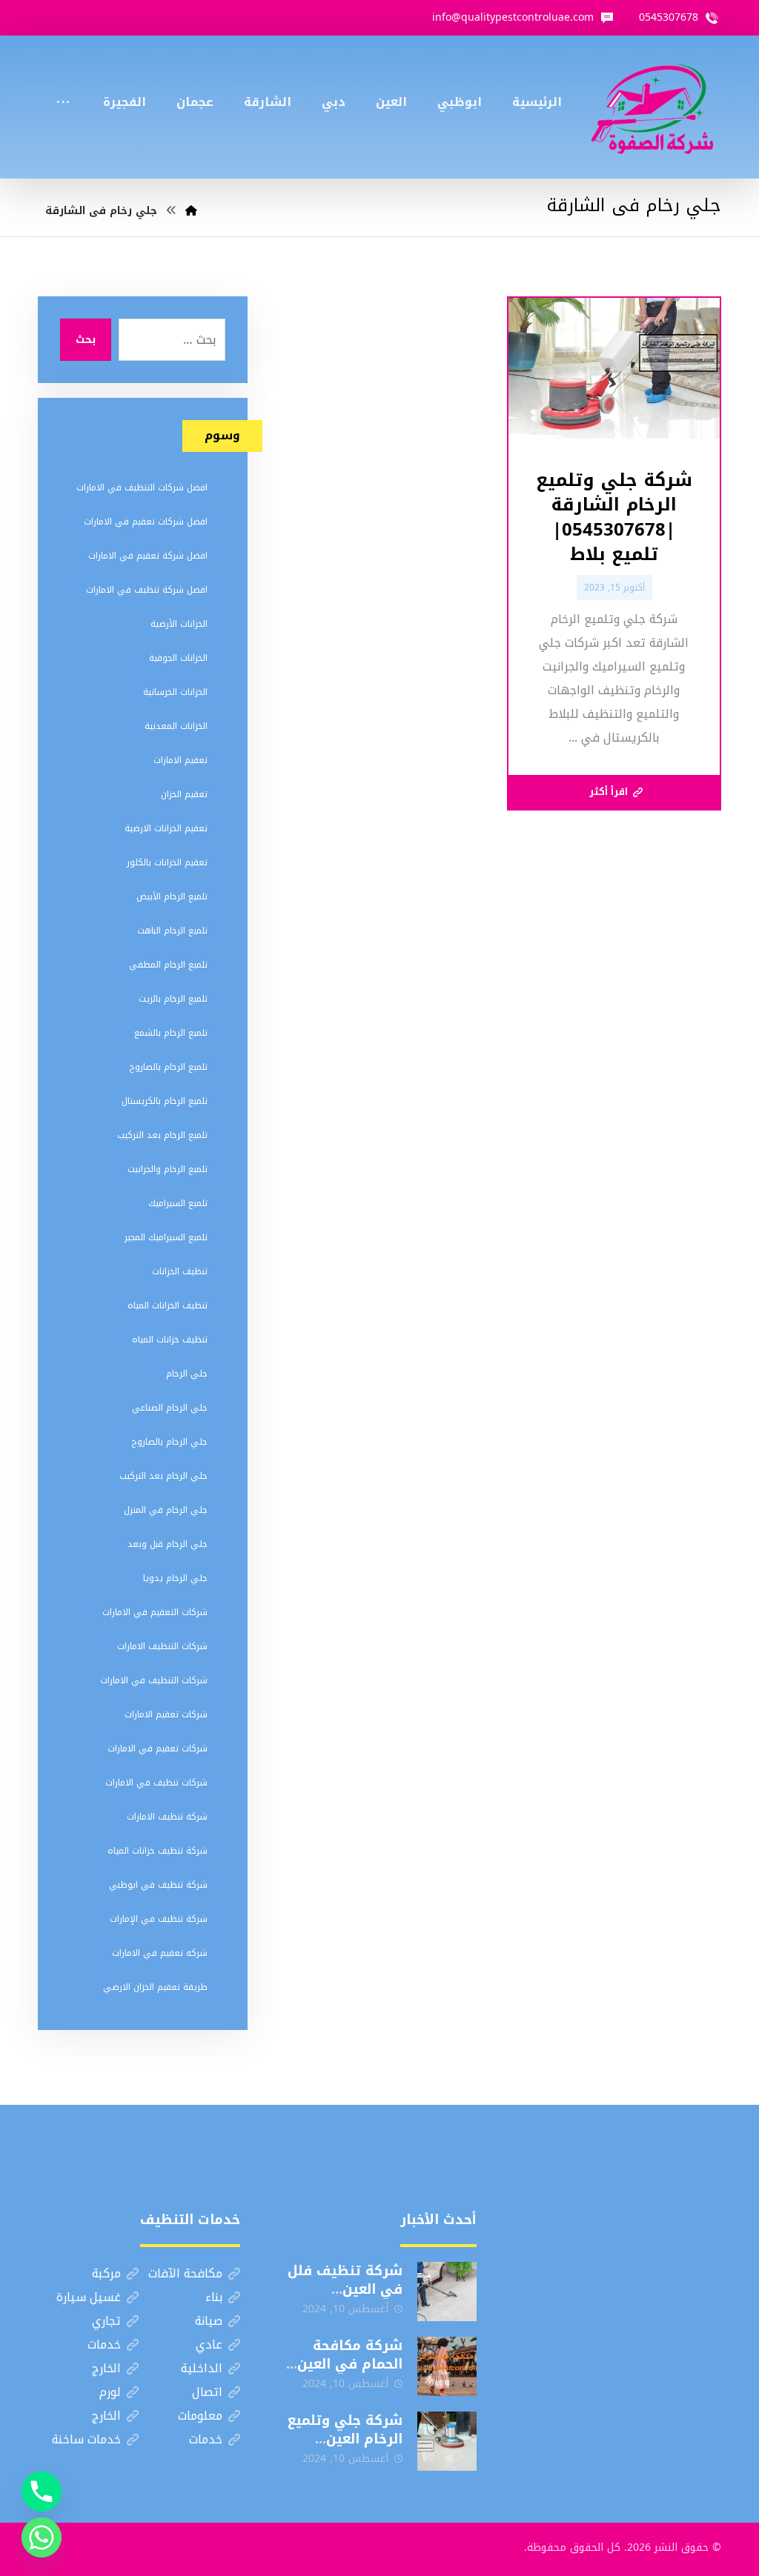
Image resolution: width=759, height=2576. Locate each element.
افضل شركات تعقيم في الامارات (146, 522)
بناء (214, 2297)
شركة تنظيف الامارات (167, 1817)
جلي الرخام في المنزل (166, 1510)
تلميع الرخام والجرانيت (168, 1169)
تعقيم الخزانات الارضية (166, 828)
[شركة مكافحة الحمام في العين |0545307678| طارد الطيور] (447, 2366)
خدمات (104, 2344)
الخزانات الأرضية (179, 624)
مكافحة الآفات (185, 2273)
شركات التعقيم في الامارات (155, 1612)
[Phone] (42, 2492)
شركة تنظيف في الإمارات (159, 1919)
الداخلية (202, 2368)
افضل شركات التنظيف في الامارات (142, 487)
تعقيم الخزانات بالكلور (167, 862)
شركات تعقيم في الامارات (158, 1748)
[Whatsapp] (42, 2537)
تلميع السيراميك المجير (166, 1237)
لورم (110, 2392)
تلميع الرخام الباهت (172, 931)
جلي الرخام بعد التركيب (163, 1476)
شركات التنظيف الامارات (162, 1646)
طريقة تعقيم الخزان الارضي (155, 1987)
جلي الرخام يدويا (175, 1578)
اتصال (207, 2392)
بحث (86, 340)
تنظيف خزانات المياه (170, 1339)
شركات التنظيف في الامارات (154, 1680)
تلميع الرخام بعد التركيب (162, 1135)
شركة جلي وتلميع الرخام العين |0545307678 (345, 2439)
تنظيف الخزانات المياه (168, 1305)
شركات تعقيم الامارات (166, 1714)
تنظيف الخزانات (180, 1271)
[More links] (63, 82)
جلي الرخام (187, 1374)
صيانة (209, 2321)
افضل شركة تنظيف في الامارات (147, 590)
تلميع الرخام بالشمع (171, 1033)
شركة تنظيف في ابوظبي (158, 1885)
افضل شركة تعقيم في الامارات (148, 556)
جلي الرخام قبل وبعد (168, 1544)
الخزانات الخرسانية (175, 692)
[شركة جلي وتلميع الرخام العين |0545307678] (447, 2441)
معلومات (200, 2416)
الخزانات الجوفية (178, 658)
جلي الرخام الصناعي (170, 1408)
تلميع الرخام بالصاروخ (168, 1067)
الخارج (106, 2368)
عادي (209, 2344)
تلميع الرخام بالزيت (173, 999)
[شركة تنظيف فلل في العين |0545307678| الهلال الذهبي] (447, 2292)
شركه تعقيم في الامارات (160, 1953)
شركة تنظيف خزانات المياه (158, 1851)
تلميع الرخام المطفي (168, 965)
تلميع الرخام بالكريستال (165, 1101)
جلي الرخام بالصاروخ (169, 1442)
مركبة (106, 2273)
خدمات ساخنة (86, 2439)
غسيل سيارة (89, 2297)
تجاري (106, 2321)
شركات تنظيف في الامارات (156, 1783)
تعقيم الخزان (184, 794)
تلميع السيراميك (178, 1203)
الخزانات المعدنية (176, 726)
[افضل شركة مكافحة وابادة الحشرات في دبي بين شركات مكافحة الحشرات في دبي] (652, 107)
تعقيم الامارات (180, 760)
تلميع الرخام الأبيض (172, 896)
